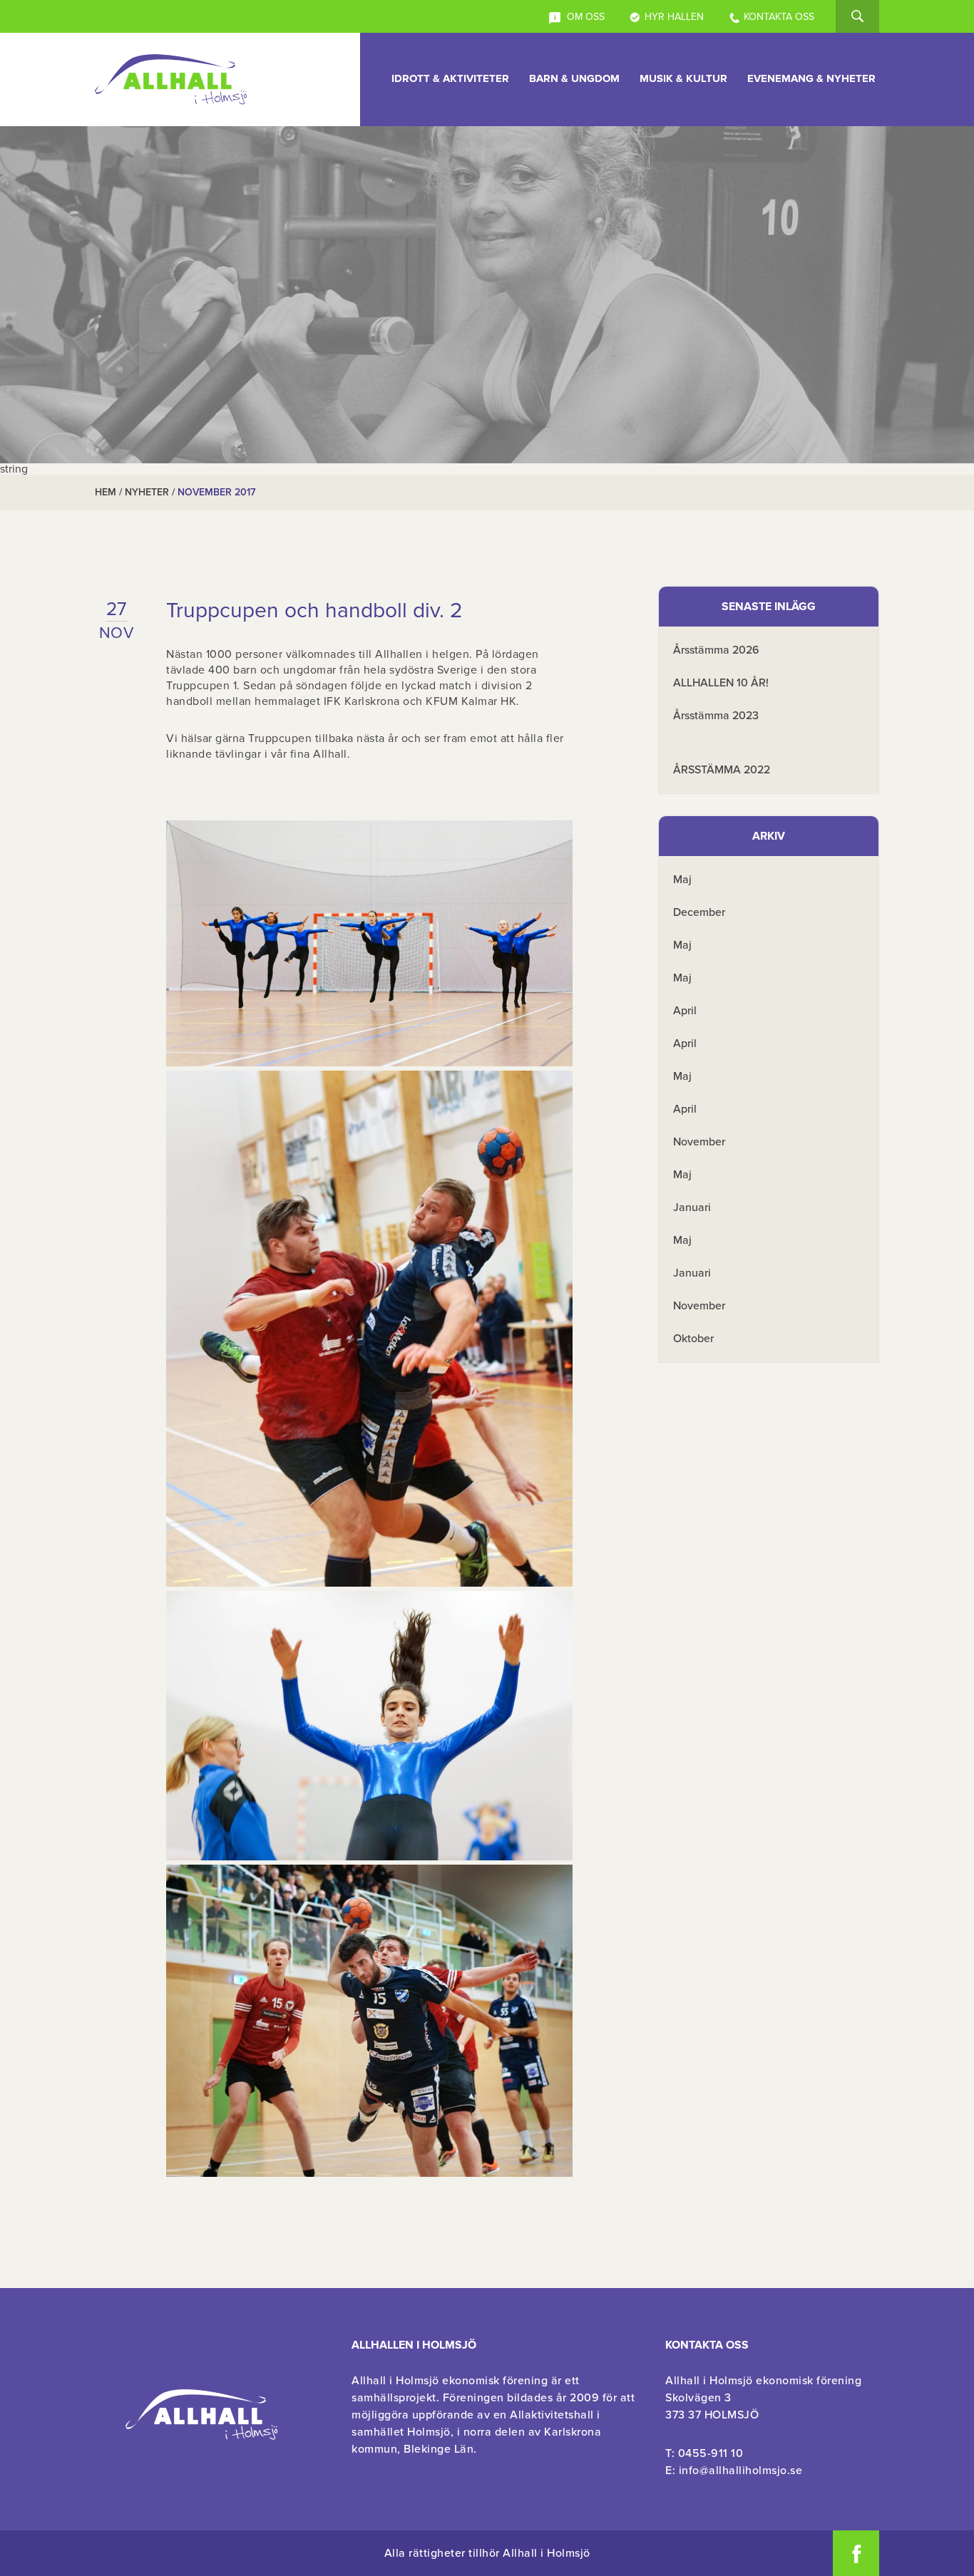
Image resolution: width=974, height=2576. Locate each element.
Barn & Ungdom (574, 78)
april (685, 1011)
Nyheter (147, 492)
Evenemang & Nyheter (811, 78)
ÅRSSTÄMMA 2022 (722, 770)
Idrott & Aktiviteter (450, 78)
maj (682, 880)
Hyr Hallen (674, 17)
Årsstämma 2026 (716, 650)
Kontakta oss (779, 17)
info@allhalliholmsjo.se (741, 2471)
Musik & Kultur (683, 78)
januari (692, 1207)
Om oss (584, 17)
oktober (693, 1339)
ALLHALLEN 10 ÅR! (721, 683)
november (699, 1142)
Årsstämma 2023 (716, 716)
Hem (106, 492)
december (699, 912)
